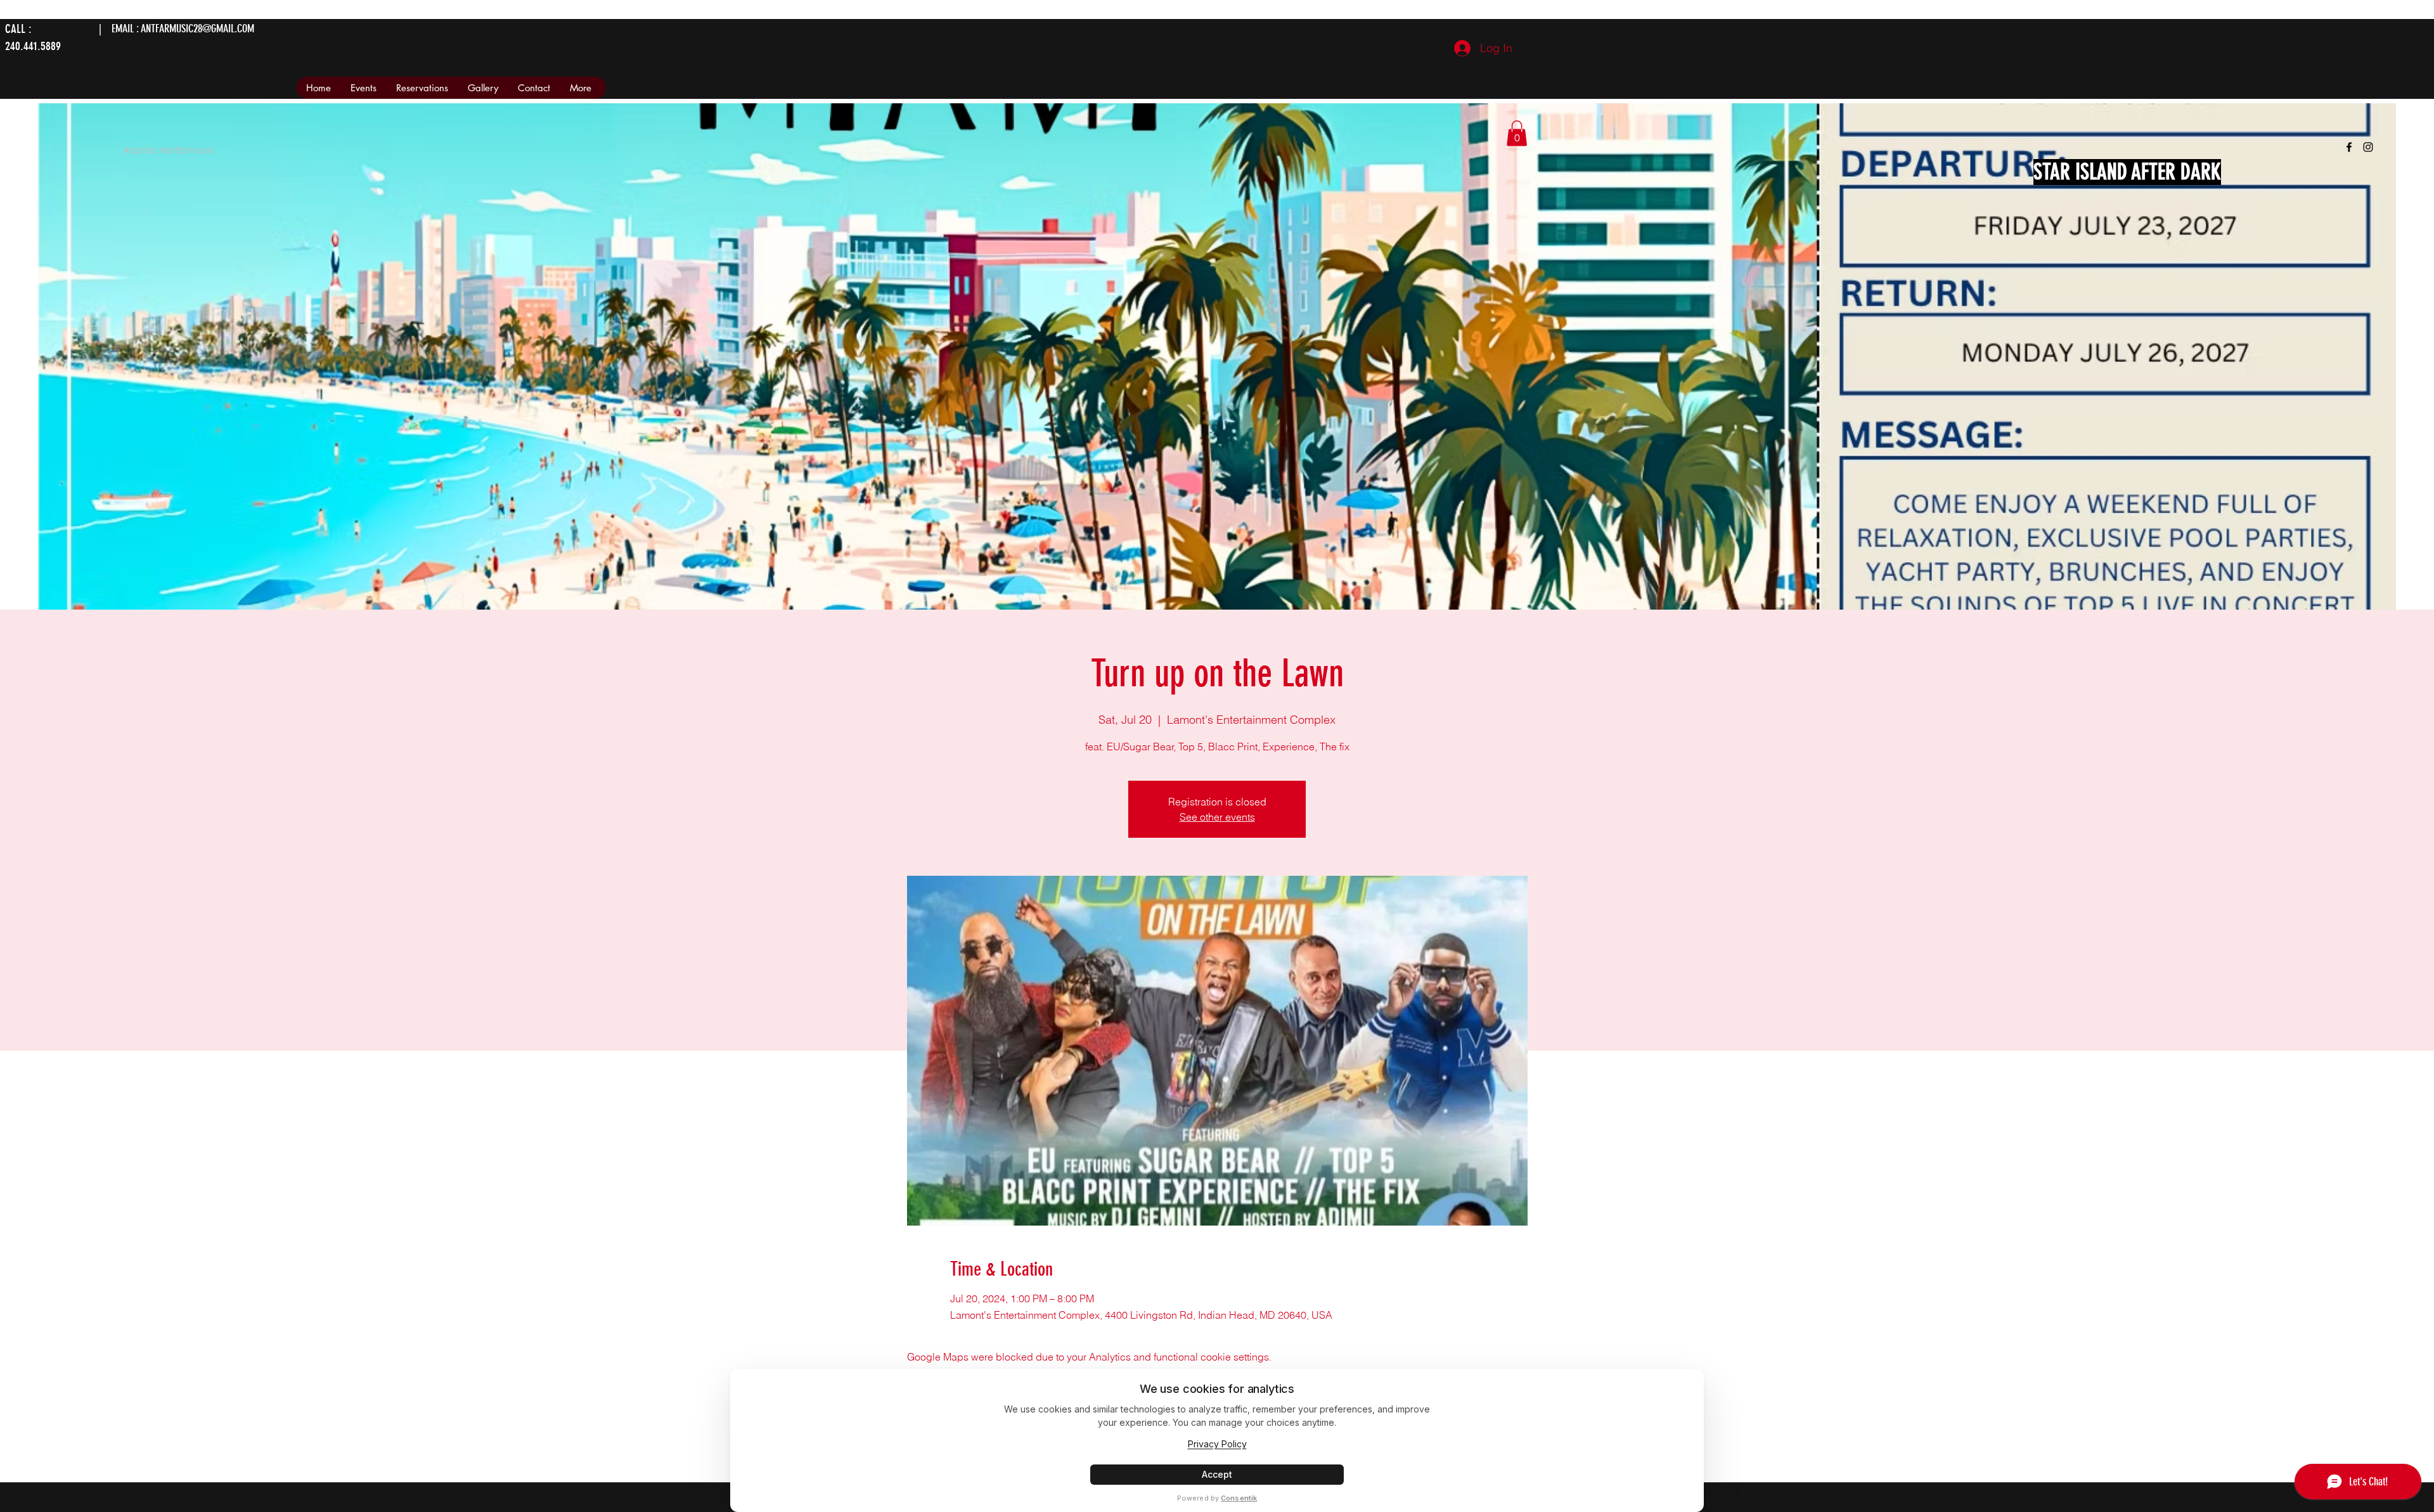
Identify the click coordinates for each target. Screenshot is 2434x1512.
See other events (1217, 817)
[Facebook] (2349, 147)
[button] (1517, 133)
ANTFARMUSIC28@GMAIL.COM (197, 29)
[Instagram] (2368, 147)
